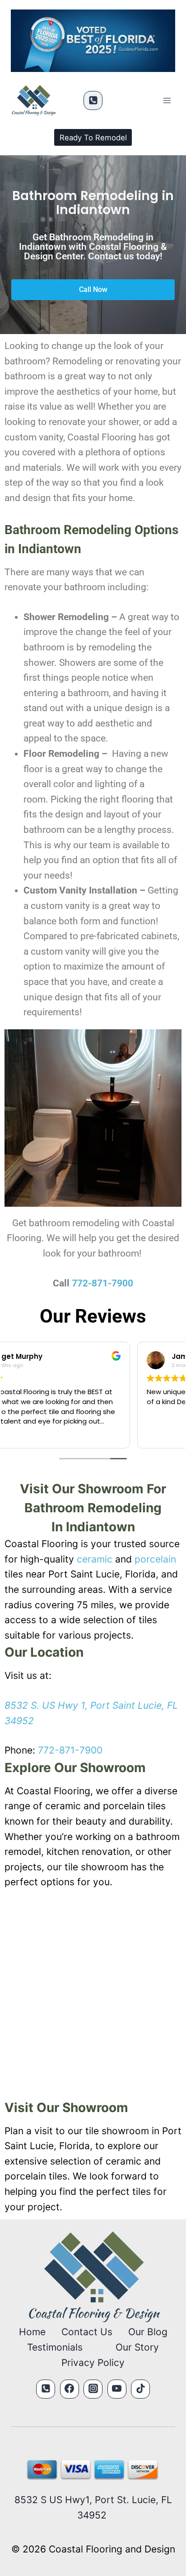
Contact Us (87, 2332)
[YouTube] (117, 2389)
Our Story (137, 2347)
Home (32, 2332)
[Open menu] (167, 101)
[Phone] (93, 100)
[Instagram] (93, 2389)
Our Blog (148, 2332)
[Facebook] (70, 2389)
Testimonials (55, 2347)
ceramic (95, 1559)
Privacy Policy (93, 2363)
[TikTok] (140, 2389)
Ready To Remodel (93, 138)
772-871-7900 (102, 1283)
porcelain (155, 1559)
